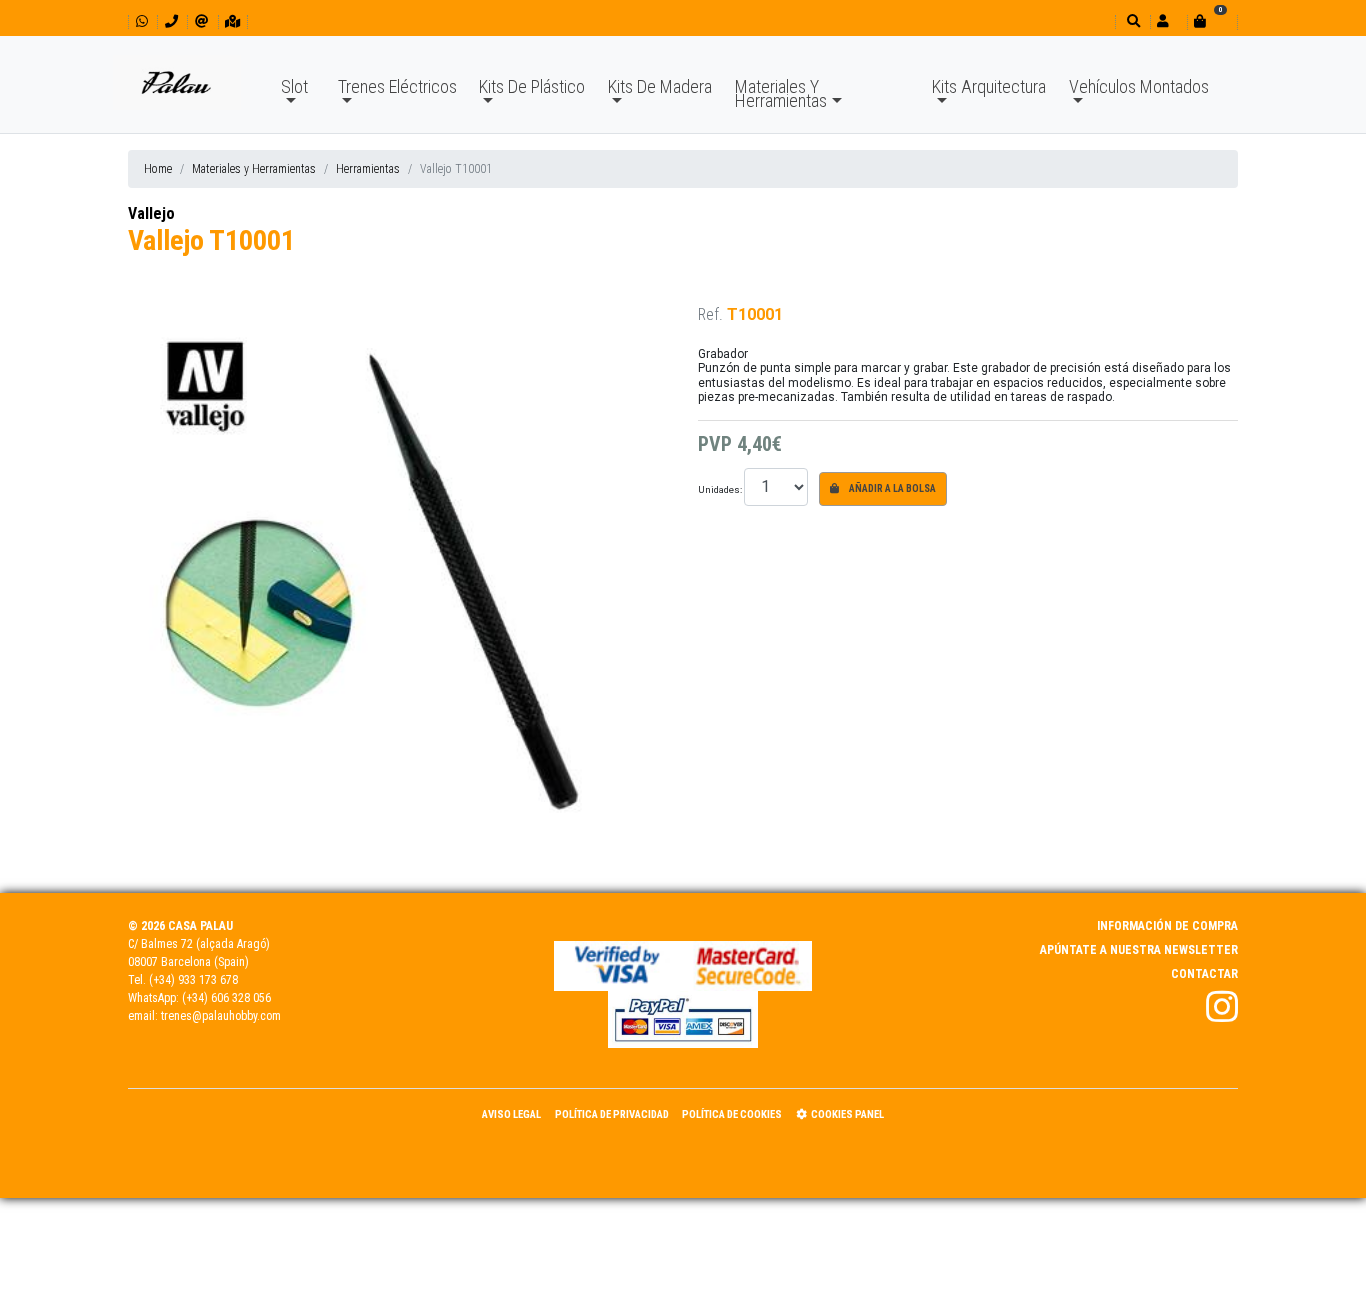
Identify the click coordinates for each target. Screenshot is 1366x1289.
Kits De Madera (660, 86)
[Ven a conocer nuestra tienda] (232, 21)
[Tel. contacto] (171, 21)
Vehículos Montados (1139, 86)
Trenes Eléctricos (397, 86)
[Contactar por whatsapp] (142, 21)
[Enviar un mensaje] (201, 21)
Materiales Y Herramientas (781, 93)
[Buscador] (1131, 21)
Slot (294, 86)
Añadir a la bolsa (891, 488)
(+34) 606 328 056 (226, 998)
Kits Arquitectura (989, 86)
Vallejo (151, 213)
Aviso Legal (511, 1114)
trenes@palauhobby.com (221, 1016)
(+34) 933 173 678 (193, 980)
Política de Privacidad (612, 1114)
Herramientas (368, 169)
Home (158, 169)
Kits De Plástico (532, 86)
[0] (1212, 21)
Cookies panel (847, 1114)
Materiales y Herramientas (254, 169)
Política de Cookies (732, 1114)
